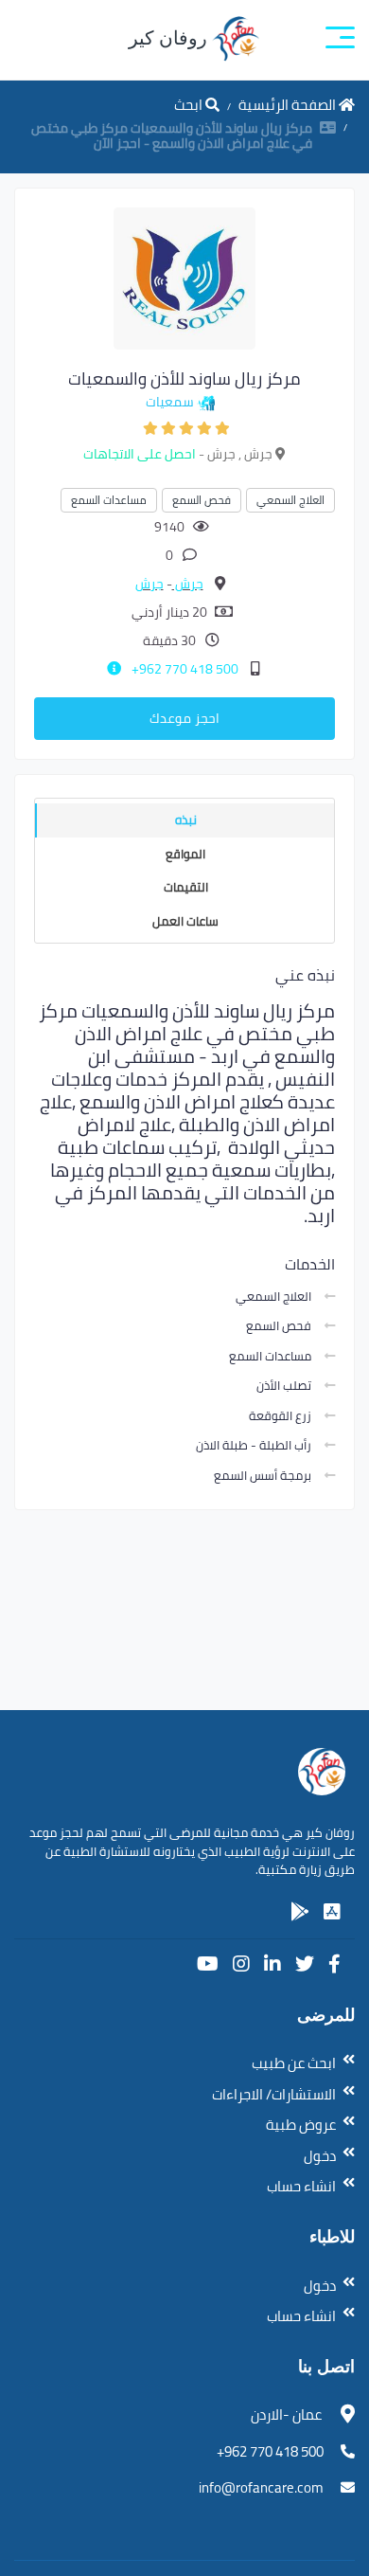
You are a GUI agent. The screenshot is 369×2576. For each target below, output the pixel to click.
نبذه (186, 820)
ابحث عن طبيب (294, 2063)
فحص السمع (202, 500)
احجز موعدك (184, 718)
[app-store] (332, 1912)
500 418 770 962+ (184, 669)
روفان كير (170, 38)
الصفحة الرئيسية (289, 105)
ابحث (190, 105)
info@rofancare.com (261, 2487)
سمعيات (170, 402)
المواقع (185, 854)
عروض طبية (301, 2125)
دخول (320, 2156)
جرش (188, 584)
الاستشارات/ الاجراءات (274, 2094)
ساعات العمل (185, 921)
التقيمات (186, 887)
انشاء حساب (301, 2186)
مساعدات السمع (109, 500)
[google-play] (300, 1912)
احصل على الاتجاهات (140, 454)
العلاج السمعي (290, 500)
